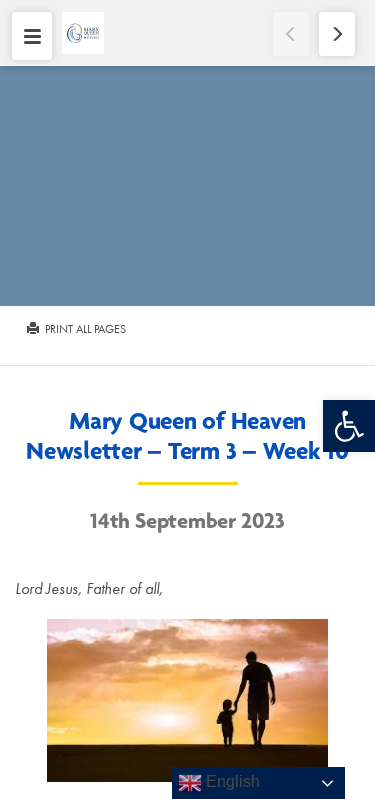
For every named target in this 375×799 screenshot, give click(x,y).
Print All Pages (84, 329)
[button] (349, 426)
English (231, 781)
